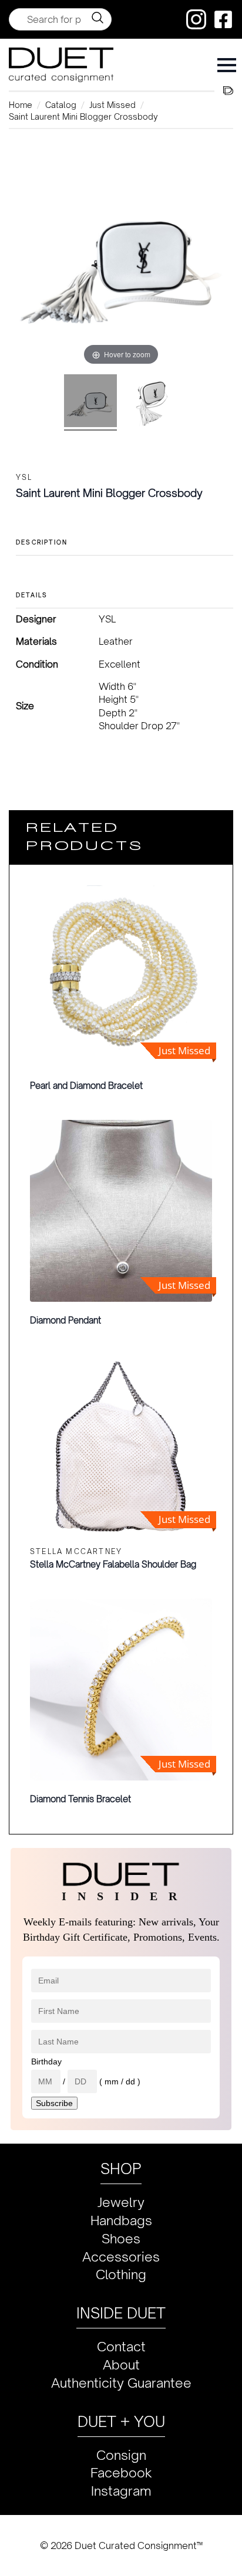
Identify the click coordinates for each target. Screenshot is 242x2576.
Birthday (46, 2062)
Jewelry (121, 2202)
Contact (121, 2346)
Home (21, 105)
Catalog (61, 105)
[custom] (196, 19)
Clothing (121, 2274)
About (121, 2365)
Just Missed (112, 105)
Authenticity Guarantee (121, 2383)
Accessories (121, 2257)
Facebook (121, 2472)
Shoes (121, 2238)
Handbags (121, 2220)
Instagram (121, 2491)
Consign (121, 2455)
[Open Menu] (227, 65)
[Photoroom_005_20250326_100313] (152, 402)
